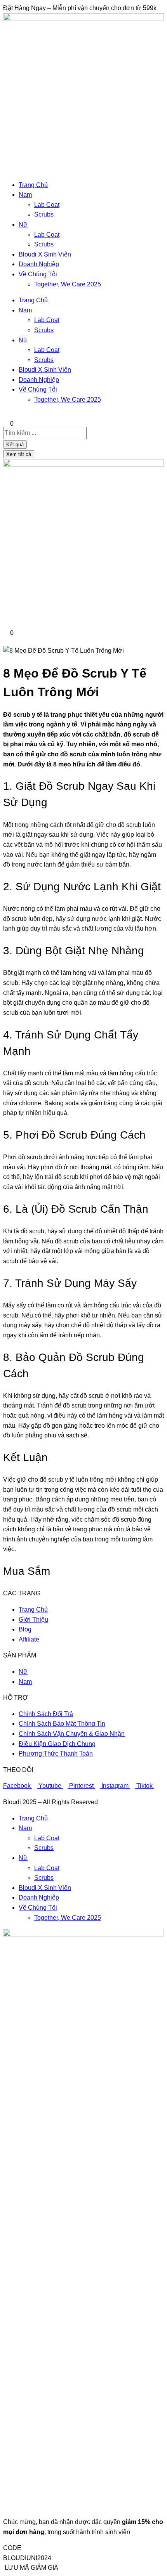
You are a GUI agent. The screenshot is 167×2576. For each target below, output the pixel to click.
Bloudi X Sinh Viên (45, 254)
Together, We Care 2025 (68, 284)
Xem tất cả (19, 454)
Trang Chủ (33, 185)
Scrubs (44, 214)
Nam (25, 195)
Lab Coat (47, 205)
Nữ (23, 224)
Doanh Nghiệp (39, 264)
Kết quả (15, 445)
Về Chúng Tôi (38, 274)
